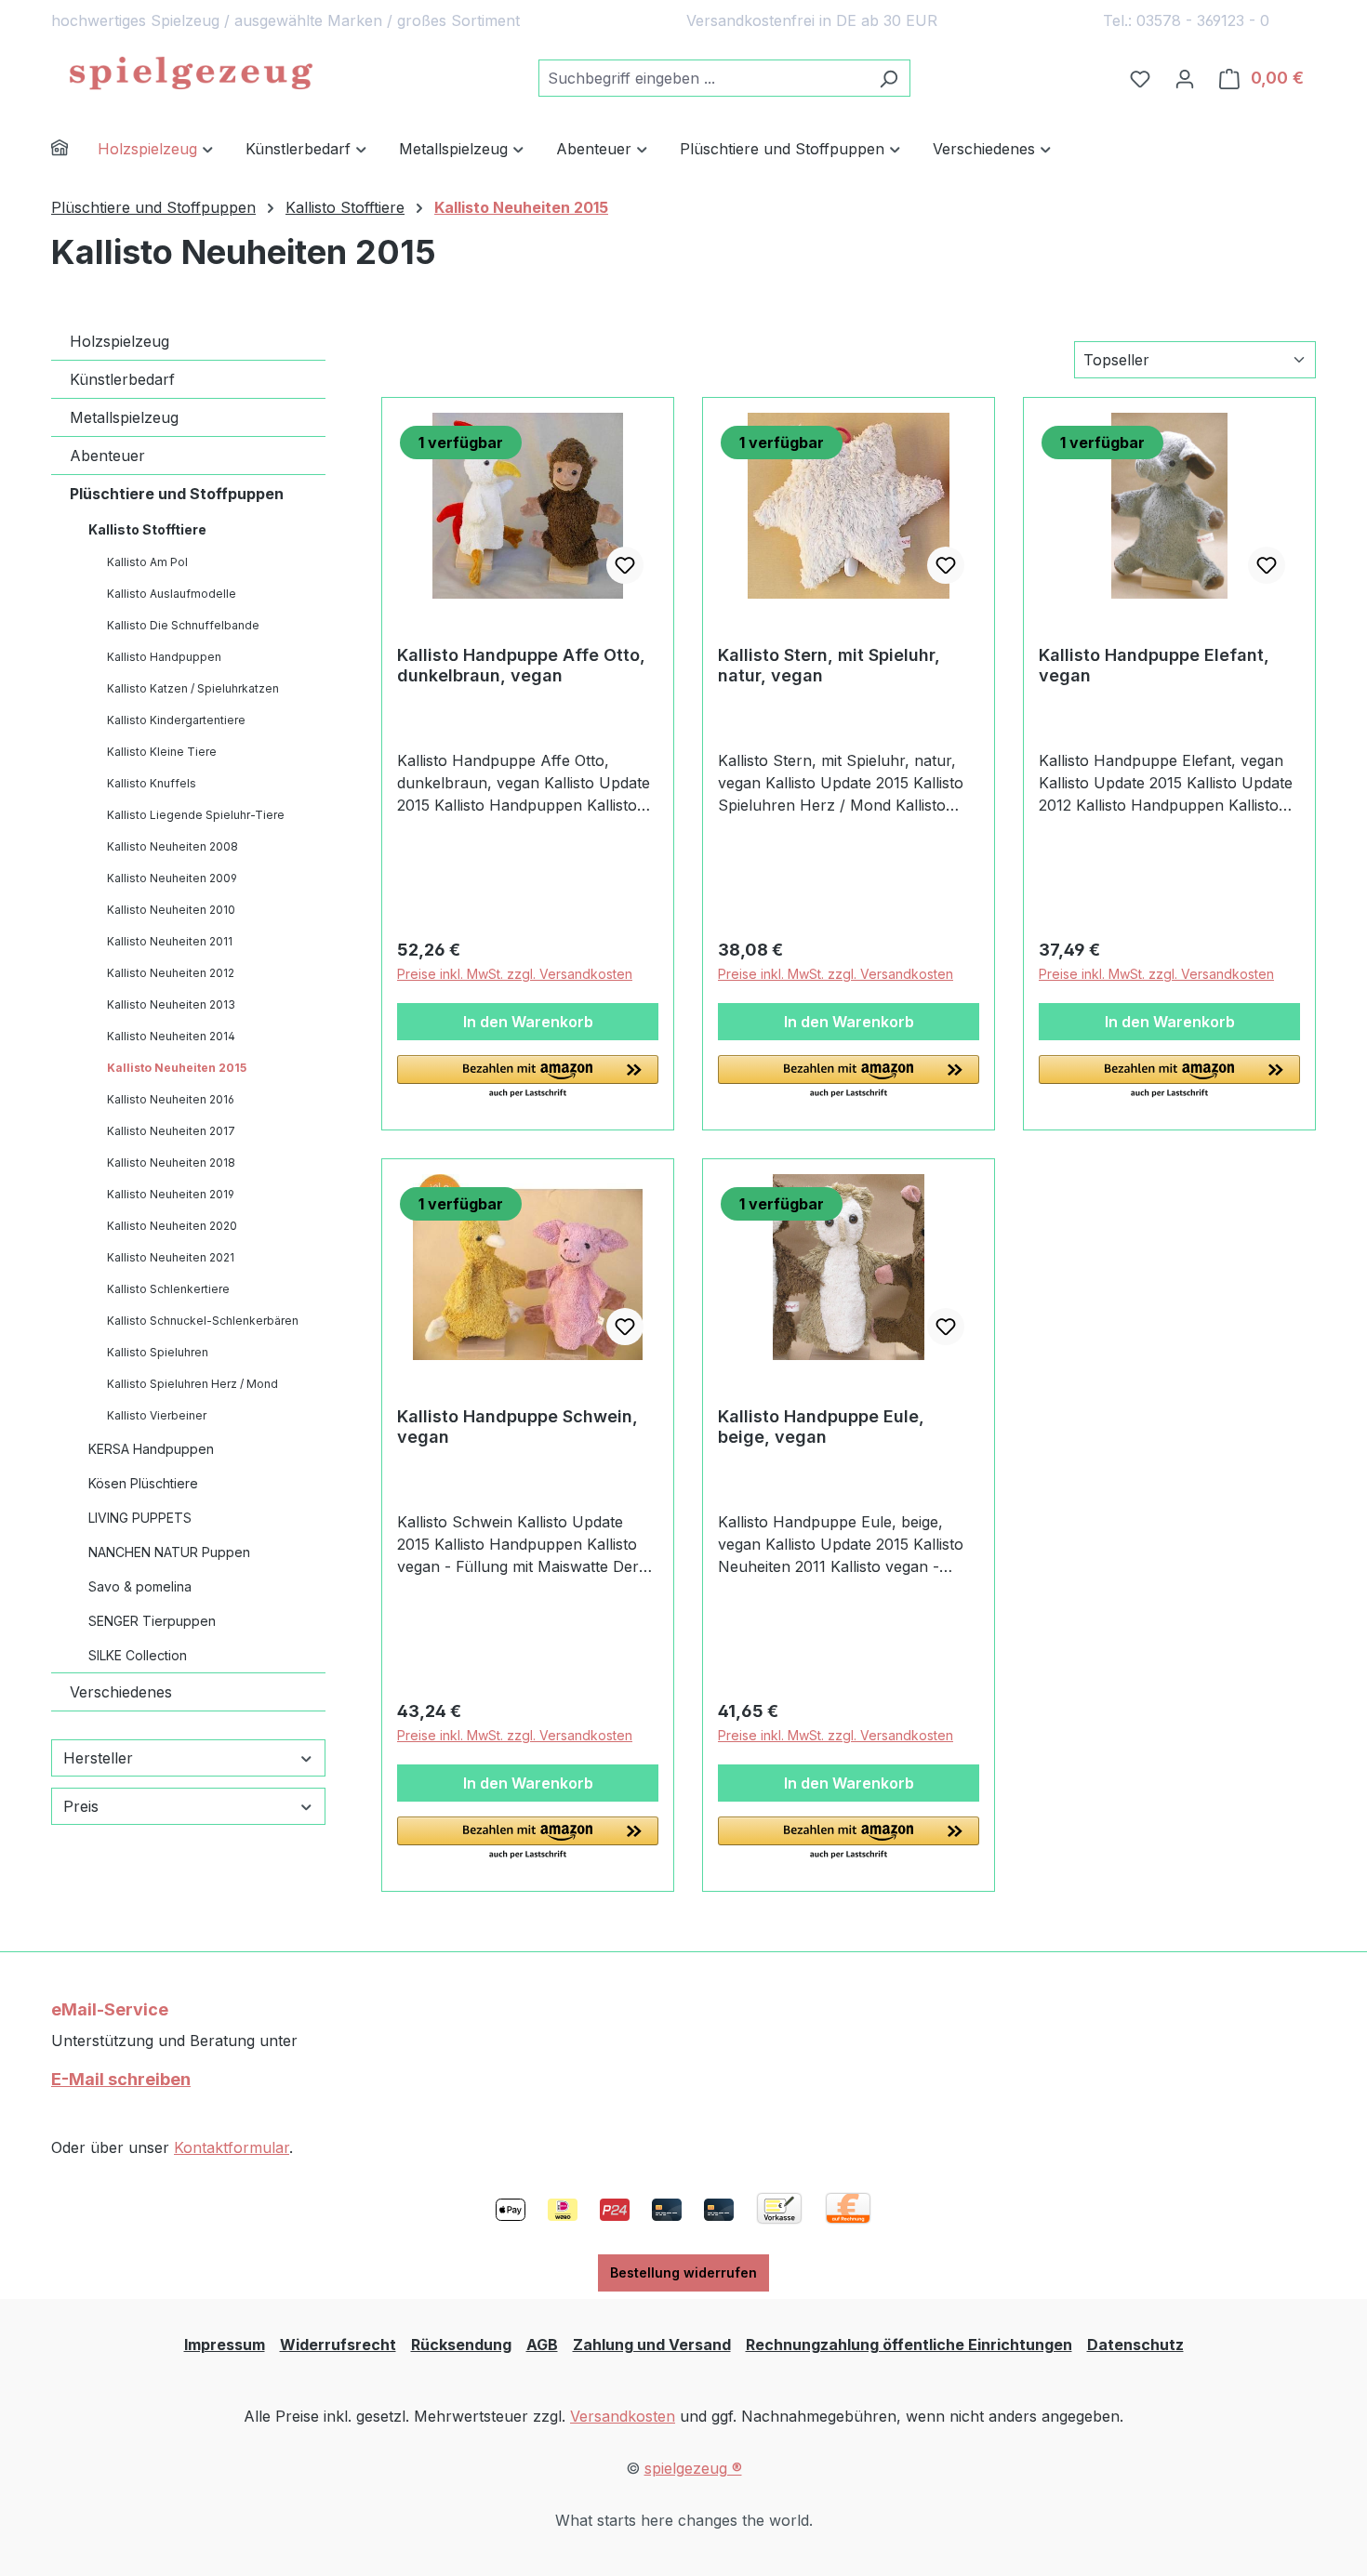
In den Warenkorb (528, 1022)
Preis (81, 1806)
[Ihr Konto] (1185, 78)
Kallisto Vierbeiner (157, 1415)
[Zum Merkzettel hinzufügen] (625, 565)
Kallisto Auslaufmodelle (172, 594)
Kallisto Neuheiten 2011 (170, 941)
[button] (528, 1077)
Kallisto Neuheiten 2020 (172, 1226)
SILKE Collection (138, 1655)
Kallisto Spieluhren (158, 1352)
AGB (542, 2345)
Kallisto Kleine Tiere (162, 752)
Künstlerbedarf (122, 379)
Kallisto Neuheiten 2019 (171, 1194)
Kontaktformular (232, 2147)
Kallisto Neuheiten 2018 (171, 1163)
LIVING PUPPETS (140, 1518)
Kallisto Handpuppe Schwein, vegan (518, 1427)
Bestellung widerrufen (683, 2272)
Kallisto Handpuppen (164, 657)
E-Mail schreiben (121, 2079)
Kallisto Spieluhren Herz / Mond (192, 1384)
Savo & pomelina (140, 1586)
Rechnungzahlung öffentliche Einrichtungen (909, 2345)
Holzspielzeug (119, 341)
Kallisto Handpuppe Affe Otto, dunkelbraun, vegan (521, 665)
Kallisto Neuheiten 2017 (171, 1131)
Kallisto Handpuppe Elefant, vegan (1154, 665)
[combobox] (703, 78)
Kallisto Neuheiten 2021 (171, 1257)
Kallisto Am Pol (147, 562)
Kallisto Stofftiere (147, 529)
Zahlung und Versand (652, 2345)
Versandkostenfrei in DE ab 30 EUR (812, 20)
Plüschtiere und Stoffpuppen (177, 494)
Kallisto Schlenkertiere (168, 1289)
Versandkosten (623, 2416)
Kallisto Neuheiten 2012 (171, 973)
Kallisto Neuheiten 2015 (177, 1068)
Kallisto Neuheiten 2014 (171, 1036)
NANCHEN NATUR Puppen (169, 1552)
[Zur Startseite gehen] (191, 74)
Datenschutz (1135, 2345)
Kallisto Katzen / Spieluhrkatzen (193, 688)
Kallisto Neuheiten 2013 (171, 1004)
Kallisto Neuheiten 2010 (171, 910)
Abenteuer (107, 456)
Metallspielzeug (124, 417)
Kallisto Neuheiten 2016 (171, 1099)
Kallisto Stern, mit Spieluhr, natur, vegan (829, 665)
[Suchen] (889, 78)
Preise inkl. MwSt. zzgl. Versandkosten (515, 974)
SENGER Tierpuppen (152, 1621)
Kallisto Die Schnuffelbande (183, 625)
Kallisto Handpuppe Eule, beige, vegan (821, 1427)
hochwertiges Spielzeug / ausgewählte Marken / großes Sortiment (285, 20)
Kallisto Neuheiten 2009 (172, 878)
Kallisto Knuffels (152, 783)
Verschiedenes (121, 1692)
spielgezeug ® (693, 2468)
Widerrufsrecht (338, 2345)
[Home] (74, 150)
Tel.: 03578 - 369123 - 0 (1186, 20)
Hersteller (98, 1758)
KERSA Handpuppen (151, 1449)
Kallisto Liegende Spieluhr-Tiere (196, 815)
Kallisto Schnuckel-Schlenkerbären (203, 1321)
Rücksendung (461, 2345)
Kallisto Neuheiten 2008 (173, 846)
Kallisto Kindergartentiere (176, 720)
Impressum (225, 2345)
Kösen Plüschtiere (143, 1483)
